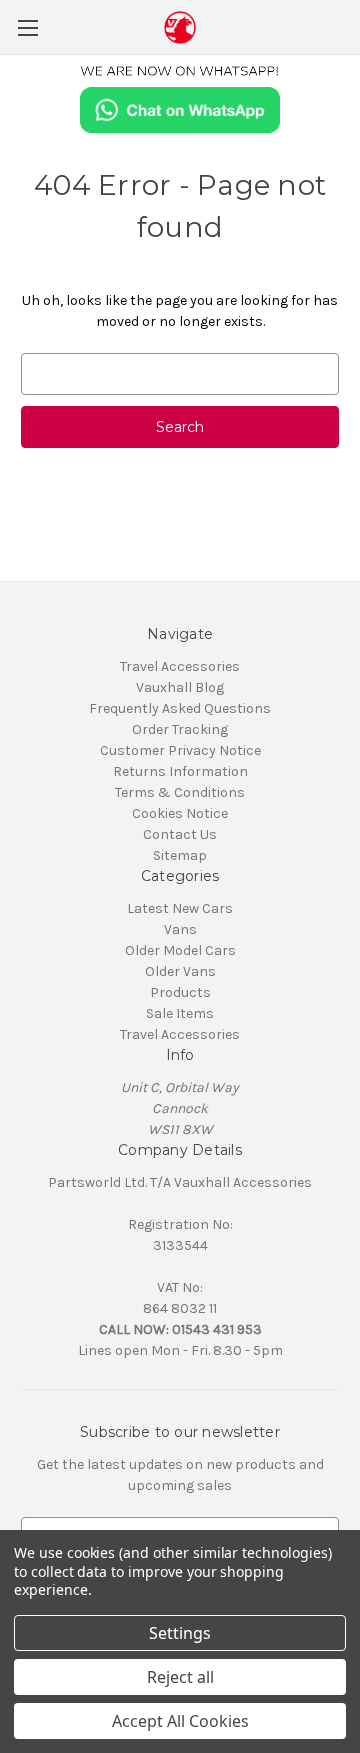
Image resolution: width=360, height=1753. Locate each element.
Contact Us (180, 834)
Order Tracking (180, 729)
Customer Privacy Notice (180, 750)
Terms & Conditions (180, 792)
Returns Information (180, 771)
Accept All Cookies (180, 1721)
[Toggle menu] (27, 27)
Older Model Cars (180, 950)
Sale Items (180, 1013)
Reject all (180, 1677)
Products (180, 992)
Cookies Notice (180, 813)
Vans (180, 929)
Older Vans (180, 971)
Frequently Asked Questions (180, 708)
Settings (180, 1633)
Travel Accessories (180, 666)
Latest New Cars (180, 908)
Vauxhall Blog (180, 687)
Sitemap (180, 855)
